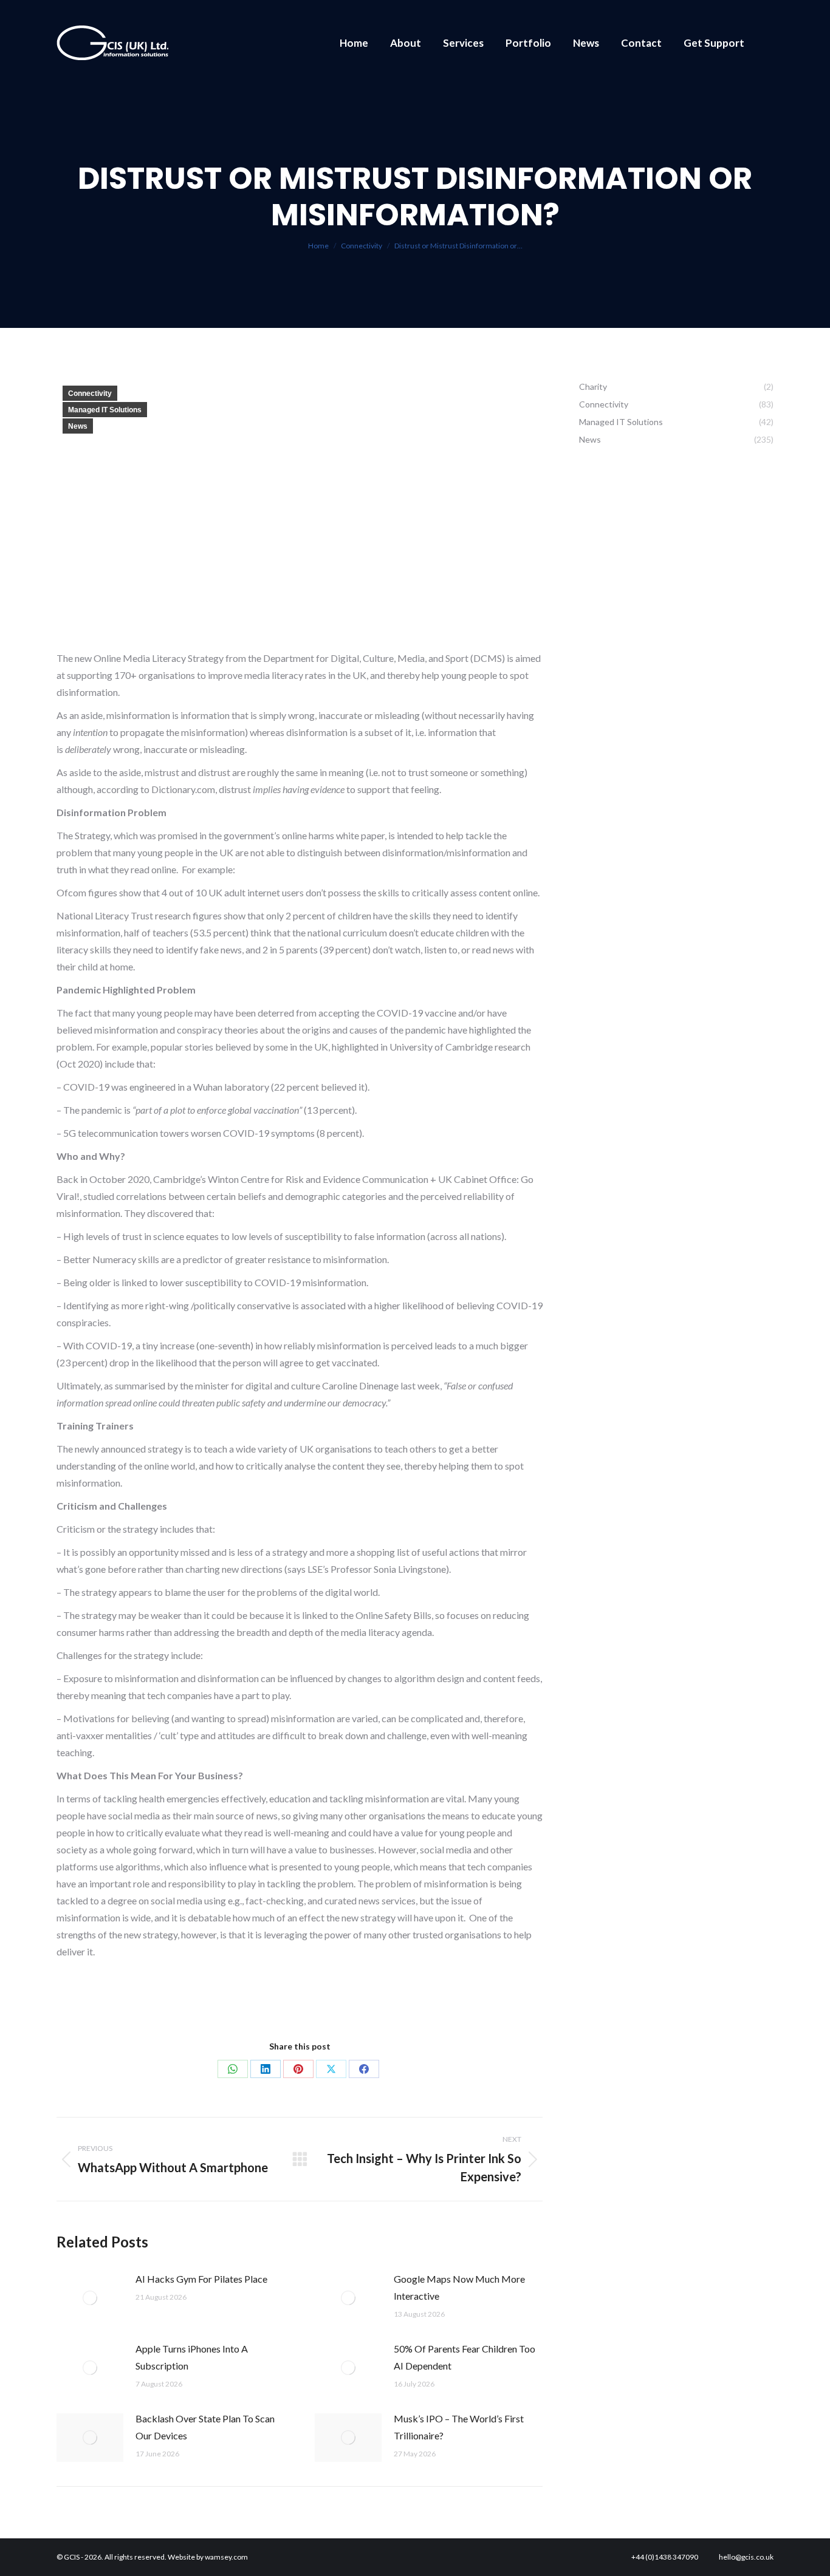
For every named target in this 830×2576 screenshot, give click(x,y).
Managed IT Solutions (105, 410)
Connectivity (90, 394)
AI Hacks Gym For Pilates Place (201, 2279)
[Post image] (90, 2298)
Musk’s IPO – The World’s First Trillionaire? (459, 2427)
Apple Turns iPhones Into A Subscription (192, 2357)
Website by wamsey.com (208, 2557)
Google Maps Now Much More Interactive (459, 2287)
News (78, 426)
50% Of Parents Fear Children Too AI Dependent (465, 2357)
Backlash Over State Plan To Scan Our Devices (205, 2427)
